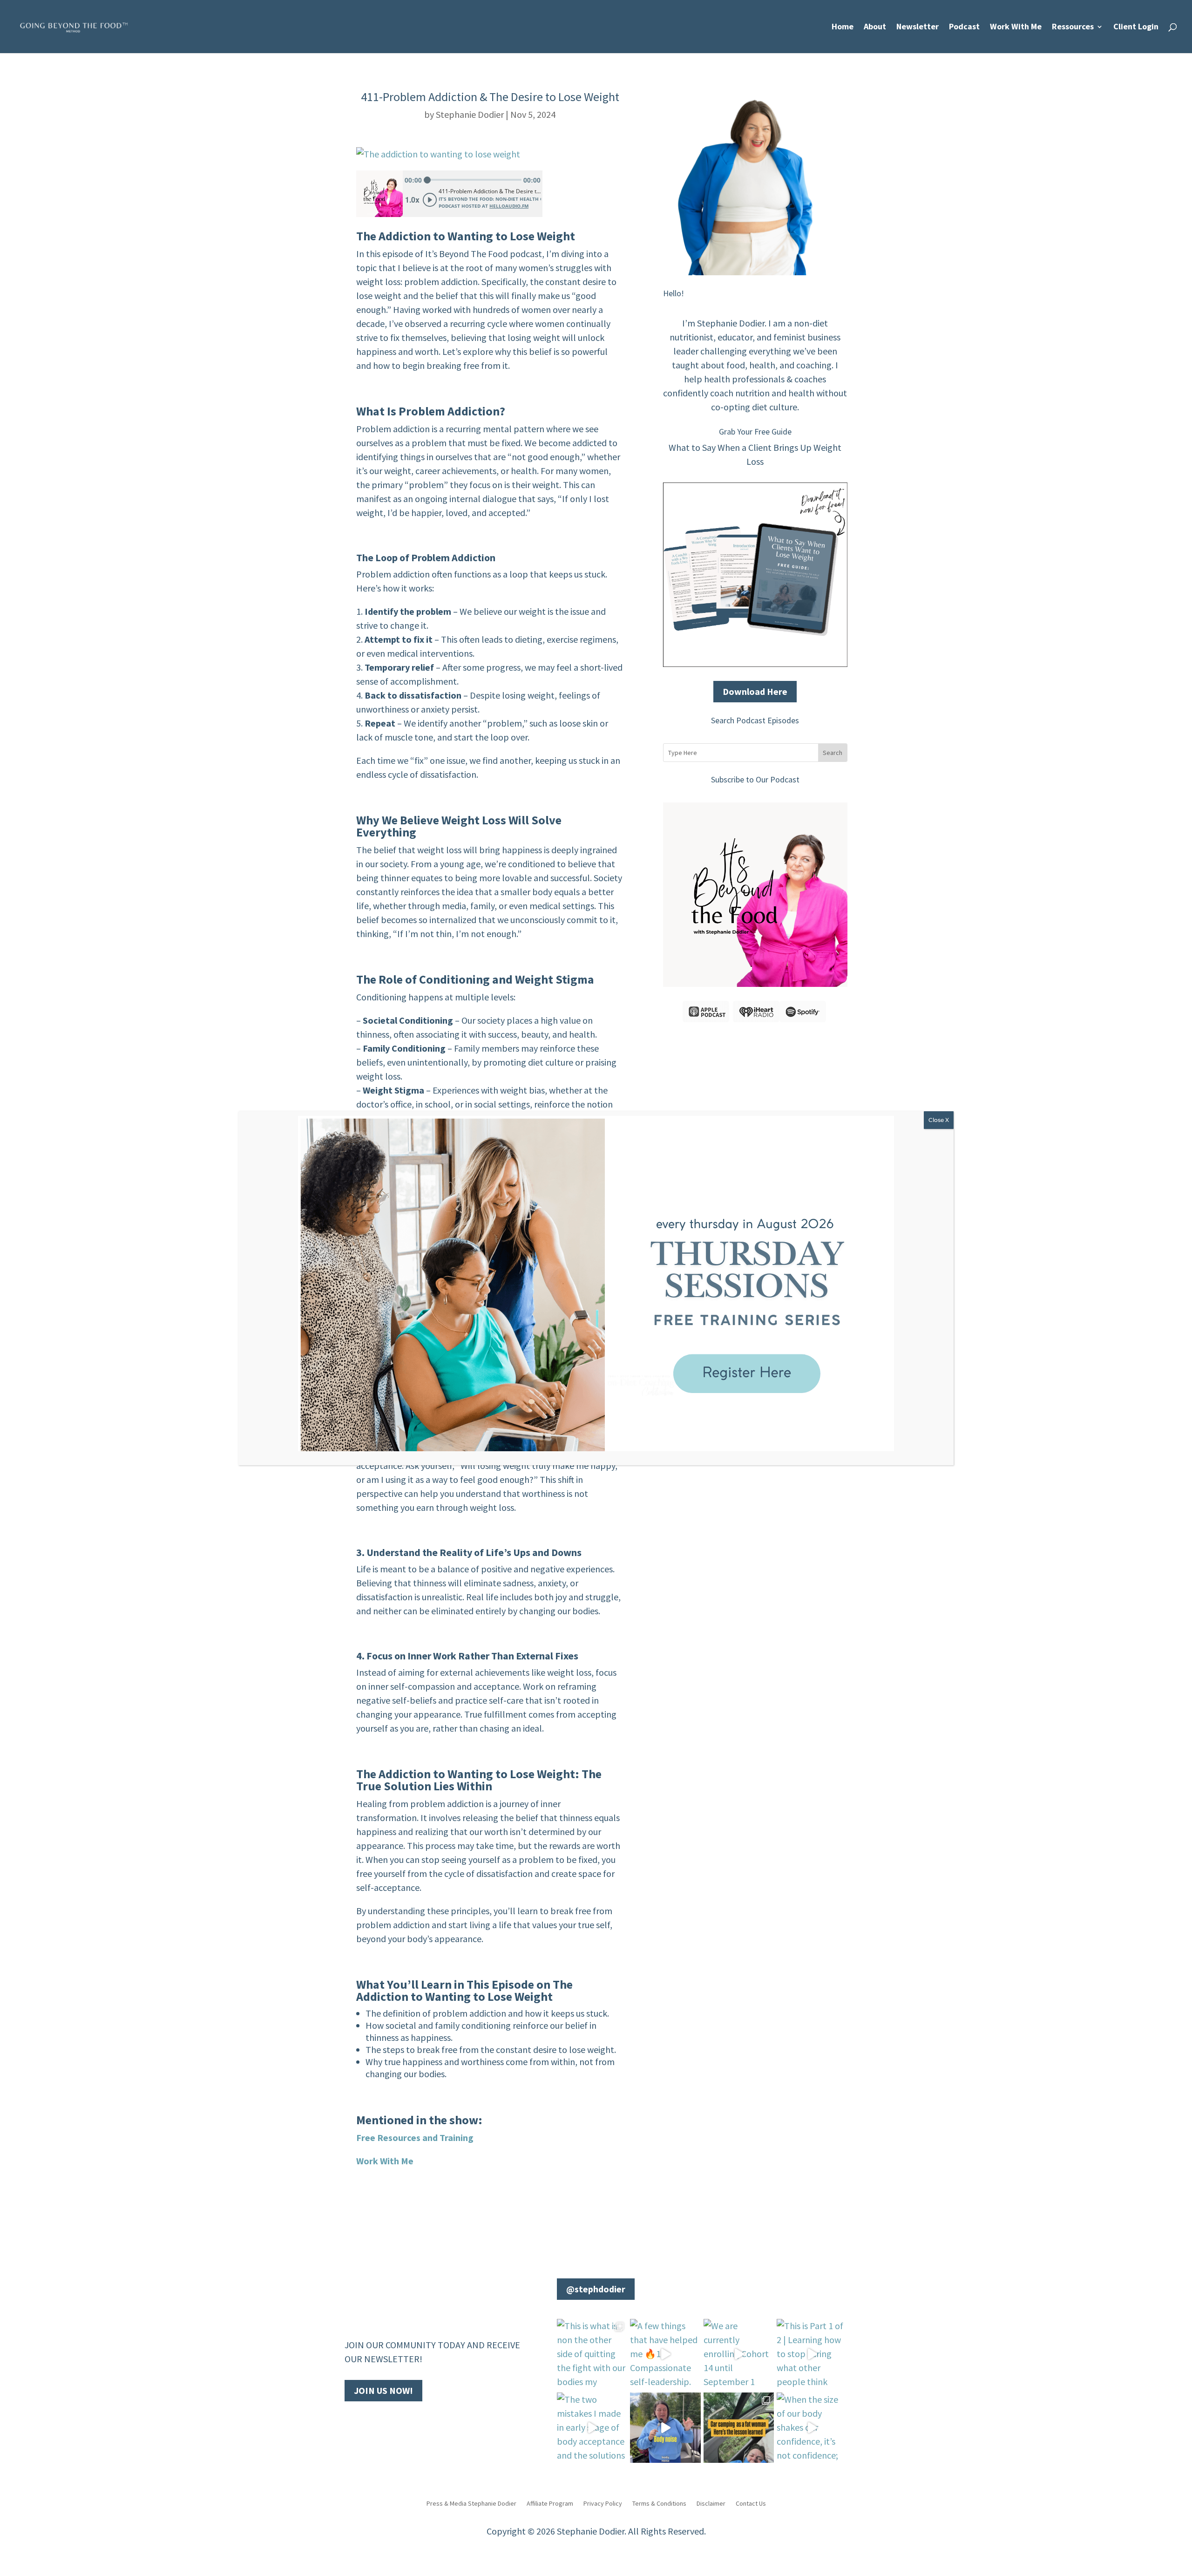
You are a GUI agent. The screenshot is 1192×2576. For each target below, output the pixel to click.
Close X (939, 1120)
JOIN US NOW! (383, 2390)
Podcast (964, 27)
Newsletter (918, 27)
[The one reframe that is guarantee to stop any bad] (665, 2428)
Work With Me (1016, 27)
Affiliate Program (550, 2503)
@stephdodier (596, 2289)
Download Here (755, 691)
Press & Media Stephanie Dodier (471, 2503)
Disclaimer (711, 2503)
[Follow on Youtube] (371, 2423)
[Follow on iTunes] (408, 2423)
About (875, 27)
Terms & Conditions (659, 2503)
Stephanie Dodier (470, 114)
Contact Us (751, 2503)
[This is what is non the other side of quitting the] (592, 2354)
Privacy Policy (603, 2503)
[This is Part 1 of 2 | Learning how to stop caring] (812, 2354)
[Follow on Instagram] (389, 2423)
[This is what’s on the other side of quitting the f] (739, 2428)
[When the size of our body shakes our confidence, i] (812, 2428)
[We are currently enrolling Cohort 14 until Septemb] (739, 2354)
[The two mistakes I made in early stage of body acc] (592, 2428)
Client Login (1136, 27)
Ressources (1073, 27)
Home (843, 27)
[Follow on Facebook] (352, 2423)
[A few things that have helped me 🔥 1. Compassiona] (665, 2354)
